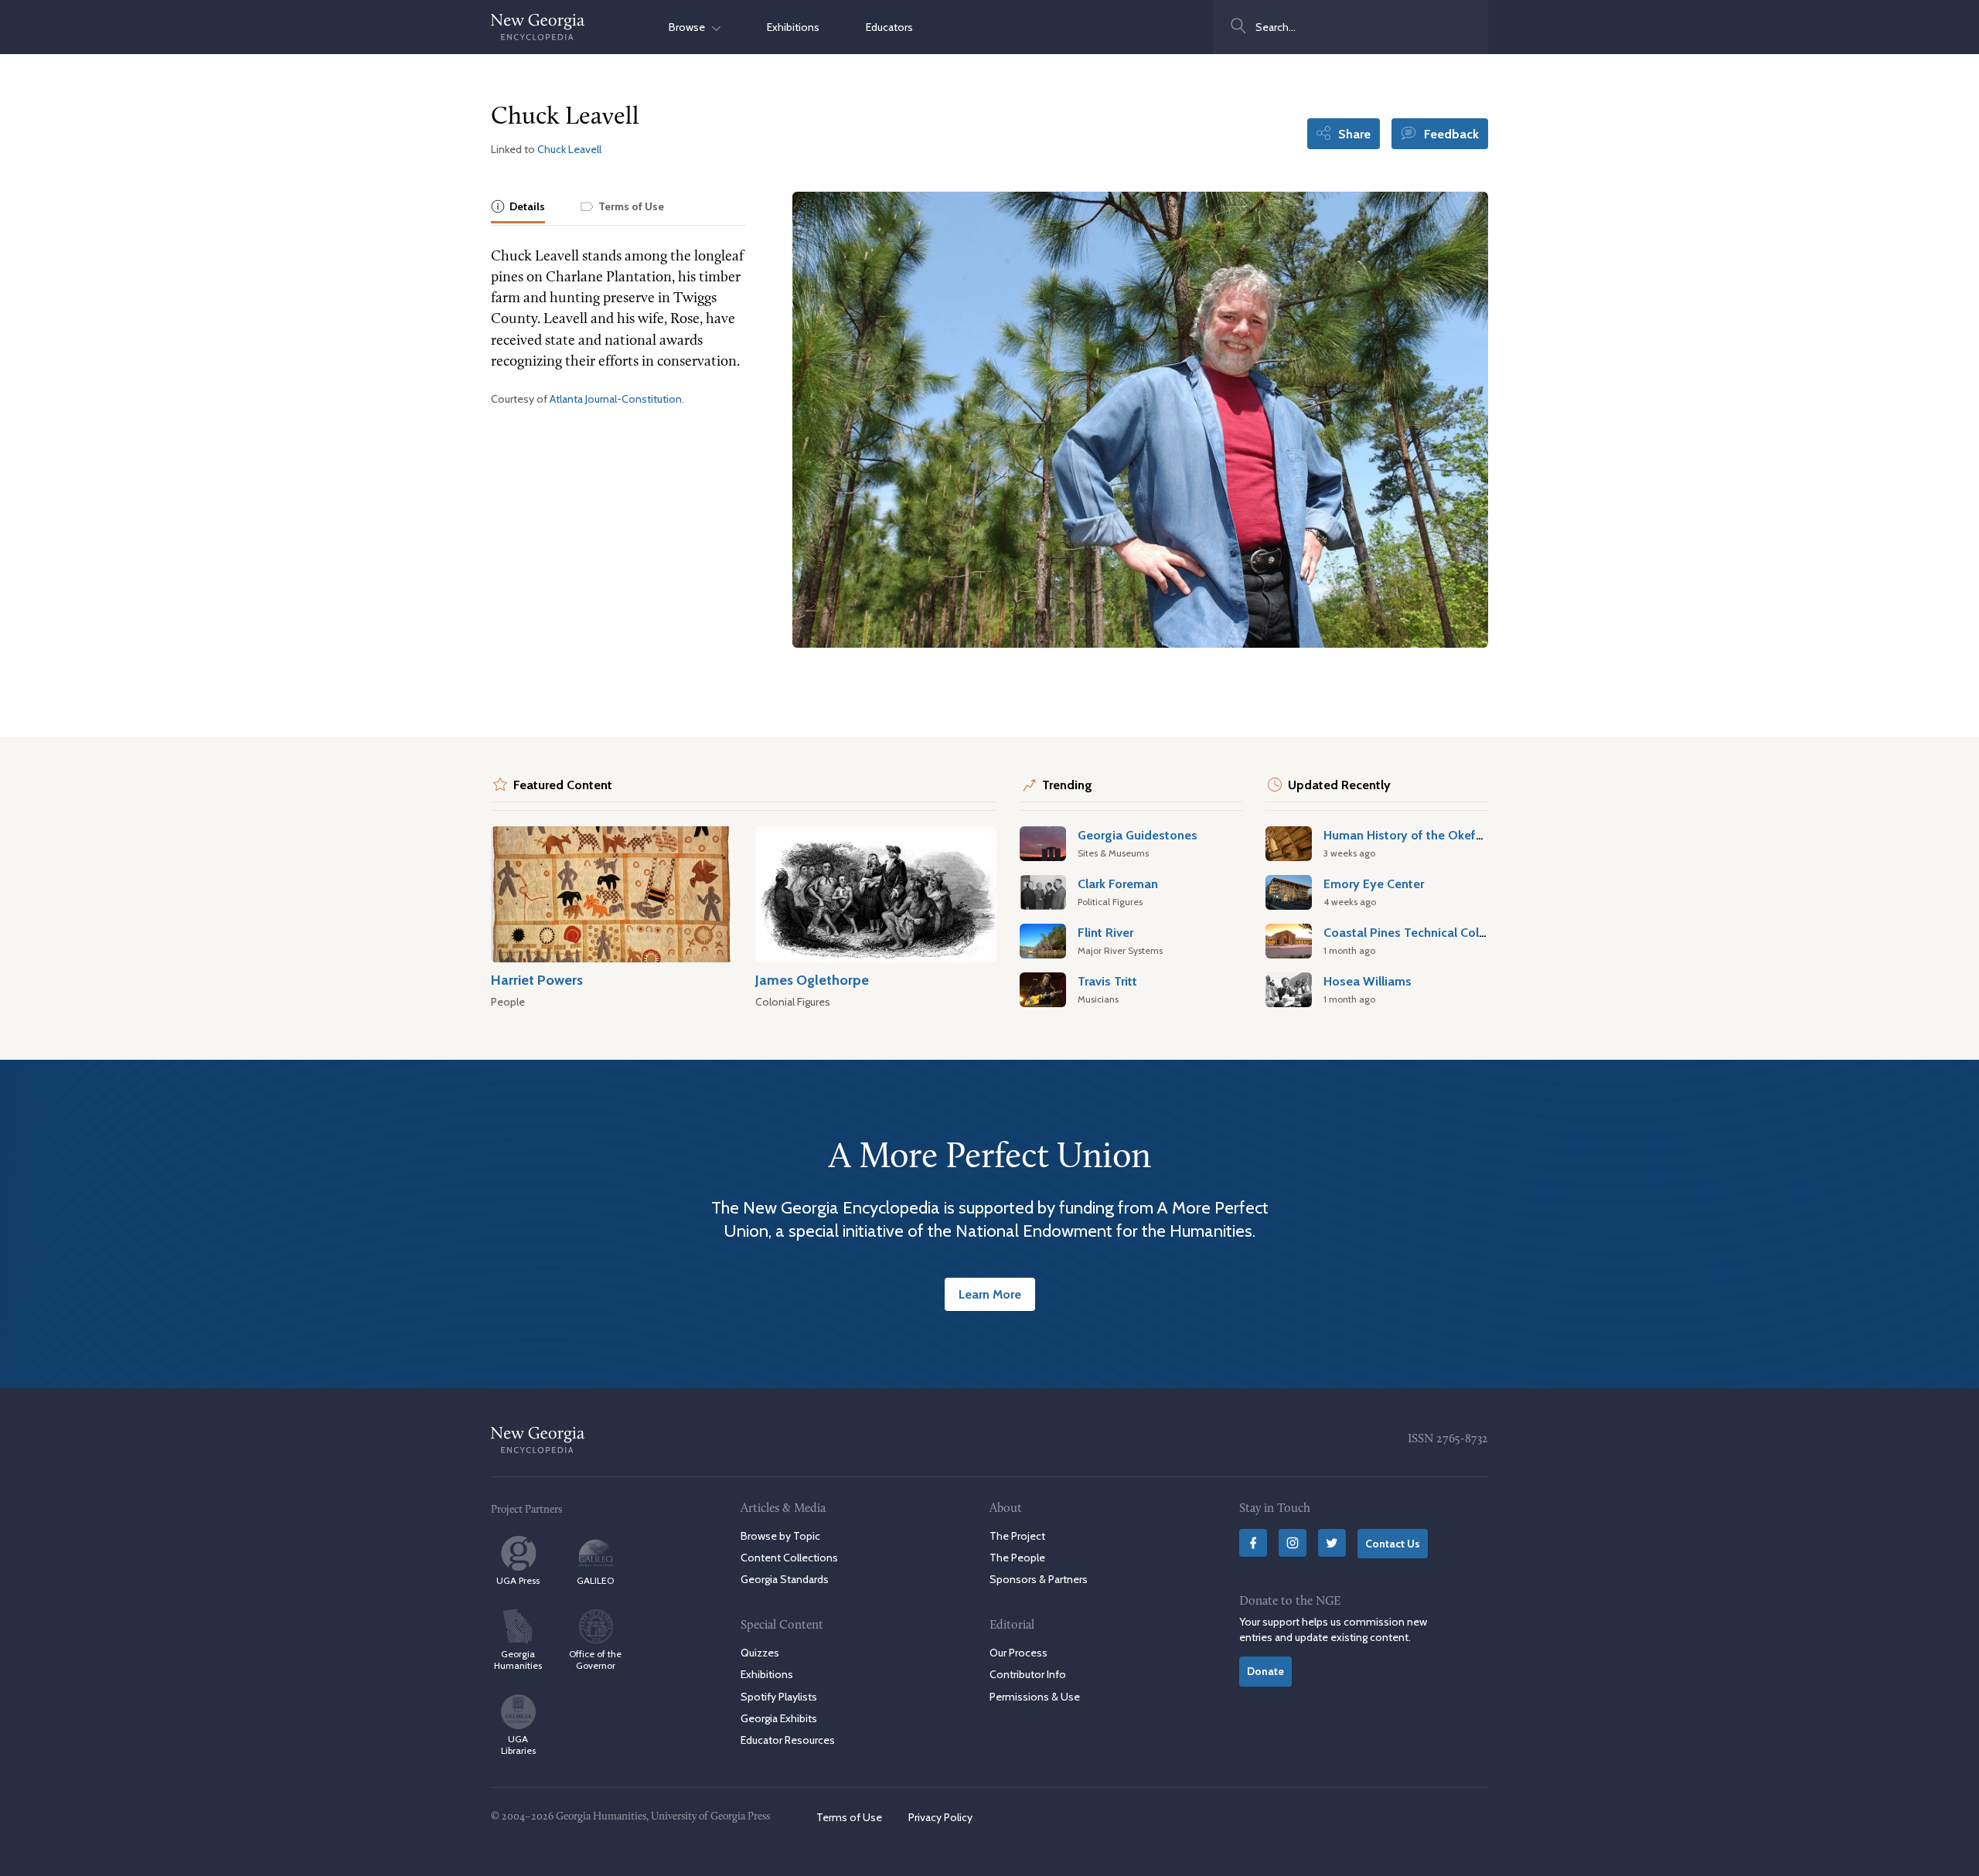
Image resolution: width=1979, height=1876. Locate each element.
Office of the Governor (595, 1660)
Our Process (1018, 1653)
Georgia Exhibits (779, 1718)
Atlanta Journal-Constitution (616, 399)
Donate (1265, 1671)
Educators (889, 27)
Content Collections (789, 1558)
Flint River (1105, 932)
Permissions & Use (1035, 1697)
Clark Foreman (1118, 884)
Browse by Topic (780, 1536)
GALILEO (595, 1580)
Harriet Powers (537, 980)
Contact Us (1393, 1544)
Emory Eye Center (1374, 884)
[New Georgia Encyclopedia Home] (538, 27)
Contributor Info (1028, 1674)
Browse (690, 27)
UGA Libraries (518, 1745)
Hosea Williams (1368, 981)
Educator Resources (788, 1740)
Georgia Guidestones (1138, 835)
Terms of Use (849, 1817)
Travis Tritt (1107, 981)
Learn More (990, 1294)
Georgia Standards (785, 1579)
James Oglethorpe (812, 980)
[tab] (518, 208)
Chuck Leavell (569, 149)
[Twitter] (1332, 1543)
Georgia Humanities (518, 1660)
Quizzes (760, 1653)
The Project (1017, 1536)
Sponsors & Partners (1039, 1579)
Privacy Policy (940, 1817)
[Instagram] (1293, 1543)
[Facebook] (1253, 1543)
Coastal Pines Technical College (1414, 932)
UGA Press (518, 1580)
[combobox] (1351, 27)
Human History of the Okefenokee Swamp (1443, 835)
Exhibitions (793, 27)
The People (1017, 1558)
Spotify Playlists (779, 1697)
